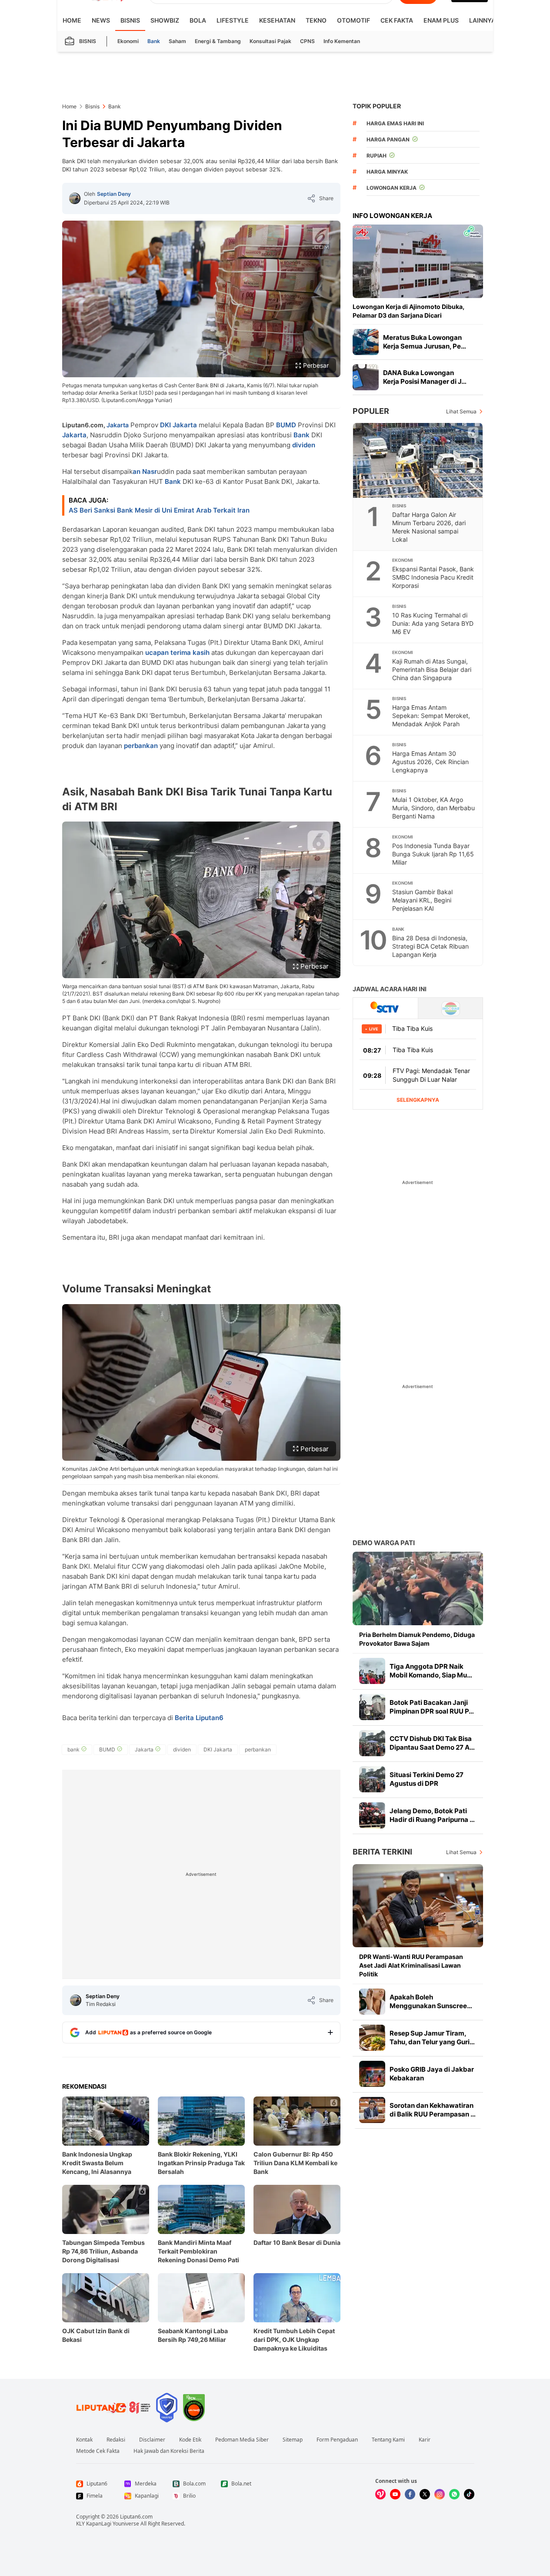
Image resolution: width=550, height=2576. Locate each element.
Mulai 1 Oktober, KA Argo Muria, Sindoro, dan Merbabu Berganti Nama (433, 808)
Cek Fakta (397, 20)
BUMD (286, 425)
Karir (425, 2440)
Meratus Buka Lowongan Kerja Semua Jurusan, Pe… (425, 342)
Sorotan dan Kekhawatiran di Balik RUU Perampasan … (433, 2110)
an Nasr (145, 471)
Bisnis (130, 20)
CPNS (307, 41)
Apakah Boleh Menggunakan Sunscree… (431, 2001)
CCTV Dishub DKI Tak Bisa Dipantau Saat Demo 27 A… (432, 1743)
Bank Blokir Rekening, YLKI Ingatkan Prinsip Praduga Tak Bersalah (201, 2163)
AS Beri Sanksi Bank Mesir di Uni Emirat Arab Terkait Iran (159, 510)
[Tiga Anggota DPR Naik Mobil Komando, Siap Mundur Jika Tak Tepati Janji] (372, 1671)
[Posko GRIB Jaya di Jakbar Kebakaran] (372, 2074)
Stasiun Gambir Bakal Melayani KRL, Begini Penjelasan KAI (422, 900)
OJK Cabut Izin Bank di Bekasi (96, 2335)
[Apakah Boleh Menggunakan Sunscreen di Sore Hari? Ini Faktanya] (372, 2002)
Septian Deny (114, 194)
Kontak (84, 2440)
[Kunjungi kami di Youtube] (395, 2494)
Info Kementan (342, 41)
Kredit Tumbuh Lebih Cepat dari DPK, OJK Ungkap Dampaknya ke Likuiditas (294, 2340)
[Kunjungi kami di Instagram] (440, 2494)
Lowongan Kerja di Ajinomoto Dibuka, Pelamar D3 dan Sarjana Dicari (408, 311)
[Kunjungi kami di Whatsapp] (454, 2494)
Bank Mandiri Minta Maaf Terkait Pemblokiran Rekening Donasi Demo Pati (198, 2251)
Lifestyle (233, 20)
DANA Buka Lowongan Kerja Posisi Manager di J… (425, 377)
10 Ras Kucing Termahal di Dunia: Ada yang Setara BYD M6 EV (433, 623)
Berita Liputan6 (199, 1718)
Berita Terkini (382, 1852)
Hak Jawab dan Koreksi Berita (169, 2451)
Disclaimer (152, 2440)
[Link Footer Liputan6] (113, 2408)
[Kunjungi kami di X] (425, 2494)
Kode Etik (190, 2440)
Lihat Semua (461, 411)
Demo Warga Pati (384, 1543)
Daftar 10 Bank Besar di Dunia (297, 2242)
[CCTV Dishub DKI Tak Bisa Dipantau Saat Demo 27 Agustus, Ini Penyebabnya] (372, 1743)
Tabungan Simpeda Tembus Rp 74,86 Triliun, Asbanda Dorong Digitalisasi (103, 2251)
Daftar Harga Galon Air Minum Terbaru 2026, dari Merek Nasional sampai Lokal (429, 527)
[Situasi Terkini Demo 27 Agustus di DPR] (372, 1779)
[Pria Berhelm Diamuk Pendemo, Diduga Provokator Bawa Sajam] (418, 1588)
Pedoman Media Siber (242, 2440)
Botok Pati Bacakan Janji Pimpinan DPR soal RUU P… (432, 1707)
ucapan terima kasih (177, 652)
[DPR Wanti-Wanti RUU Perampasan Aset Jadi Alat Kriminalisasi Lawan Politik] (418, 1906)
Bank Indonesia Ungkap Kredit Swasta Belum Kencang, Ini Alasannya (97, 2163)
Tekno (316, 20)
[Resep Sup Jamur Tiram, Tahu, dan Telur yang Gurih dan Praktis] (372, 2038)
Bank (154, 41)
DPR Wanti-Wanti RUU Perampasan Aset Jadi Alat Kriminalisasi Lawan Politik (411, 1965)
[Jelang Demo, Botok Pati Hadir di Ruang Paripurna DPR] (372, 1815)
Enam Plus (441, 20)
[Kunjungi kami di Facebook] (410, 2494)
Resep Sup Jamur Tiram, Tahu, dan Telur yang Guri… (432, 2038)
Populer (371, 411)
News (101, 20)
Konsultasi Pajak (270, 41)
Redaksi (116, 2440)
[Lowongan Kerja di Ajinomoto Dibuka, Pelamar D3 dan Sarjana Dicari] (418, 261)
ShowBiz (165, 20)
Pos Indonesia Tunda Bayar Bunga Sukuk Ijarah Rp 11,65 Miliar (433, 854)
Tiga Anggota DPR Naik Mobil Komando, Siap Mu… (431, 1671)
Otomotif (353, 20)
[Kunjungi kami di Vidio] (380, 2494)
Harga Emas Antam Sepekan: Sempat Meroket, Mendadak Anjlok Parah (431, 716)
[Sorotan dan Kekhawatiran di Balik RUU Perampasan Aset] (372, 2110)
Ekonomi (128, 41)
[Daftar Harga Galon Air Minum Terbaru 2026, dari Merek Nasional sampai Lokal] (418, 460)
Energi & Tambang (218, 41)
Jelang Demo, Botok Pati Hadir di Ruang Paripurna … (432, 1815)
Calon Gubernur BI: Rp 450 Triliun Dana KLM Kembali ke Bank (295, 2163)
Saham (177, 41)
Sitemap (293, 2440)
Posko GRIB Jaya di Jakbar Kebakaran (432, 2074)
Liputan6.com (136, 2517)
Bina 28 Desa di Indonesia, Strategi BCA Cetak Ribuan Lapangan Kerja (430, 946)
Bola (198, 20)
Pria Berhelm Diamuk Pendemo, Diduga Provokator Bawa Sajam (417, 1639)
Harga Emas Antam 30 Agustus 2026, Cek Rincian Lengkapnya (430, 762)
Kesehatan (277, 20)
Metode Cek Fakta (98, 2451)
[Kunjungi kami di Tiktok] (469, 2494)
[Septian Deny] (75, 198)
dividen (304, 445)
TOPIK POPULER (377, 106)
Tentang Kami (388, 2440)
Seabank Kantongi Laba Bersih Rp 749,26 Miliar (193, 2335)
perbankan (141, 746)
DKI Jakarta (178, 425)
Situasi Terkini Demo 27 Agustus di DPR (427, 1779)
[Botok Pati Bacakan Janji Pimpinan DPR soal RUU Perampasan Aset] (372, 1707)
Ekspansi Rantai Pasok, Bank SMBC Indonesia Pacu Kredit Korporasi (433, 577)
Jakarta (118, 425)
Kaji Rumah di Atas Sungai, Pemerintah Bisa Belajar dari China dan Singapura (432, 669)
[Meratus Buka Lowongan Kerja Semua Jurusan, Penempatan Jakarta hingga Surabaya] (366, 342)
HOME (72, 20)
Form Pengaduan (337, 2440)
